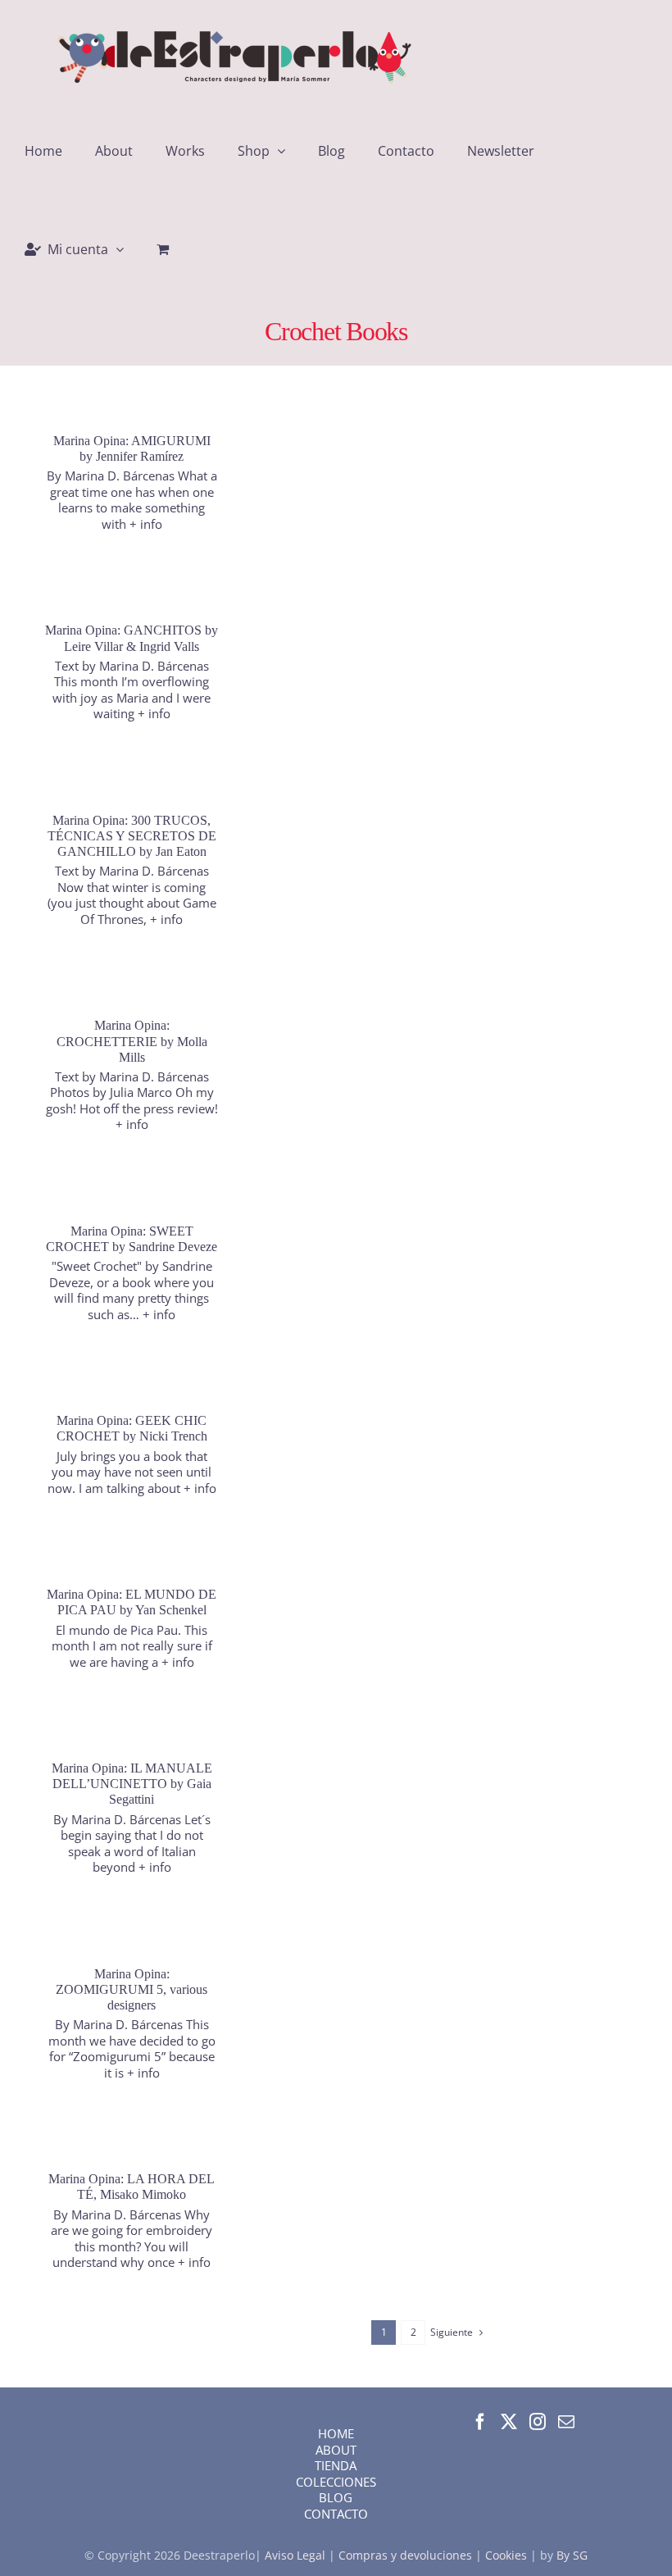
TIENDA (336, 2465)
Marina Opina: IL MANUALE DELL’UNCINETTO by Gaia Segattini (132, 1784)
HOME (336, 2433)
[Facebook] (480, 2422)
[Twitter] (509, 2422)
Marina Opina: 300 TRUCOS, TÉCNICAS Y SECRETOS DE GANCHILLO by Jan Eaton (132, 836)
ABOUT (336, 2450)
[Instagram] (538, 2422)
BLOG (336, 2497)
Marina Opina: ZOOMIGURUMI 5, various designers (132, 1989)
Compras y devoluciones (405, 2555)
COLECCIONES (336, 2482)
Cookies (506, 2555)
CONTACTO (336, 2514)
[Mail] (566, 2422)
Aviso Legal (297, 2555)
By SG (572, 2555)
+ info (146, 524)
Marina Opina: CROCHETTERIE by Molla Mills (132, 1041)
